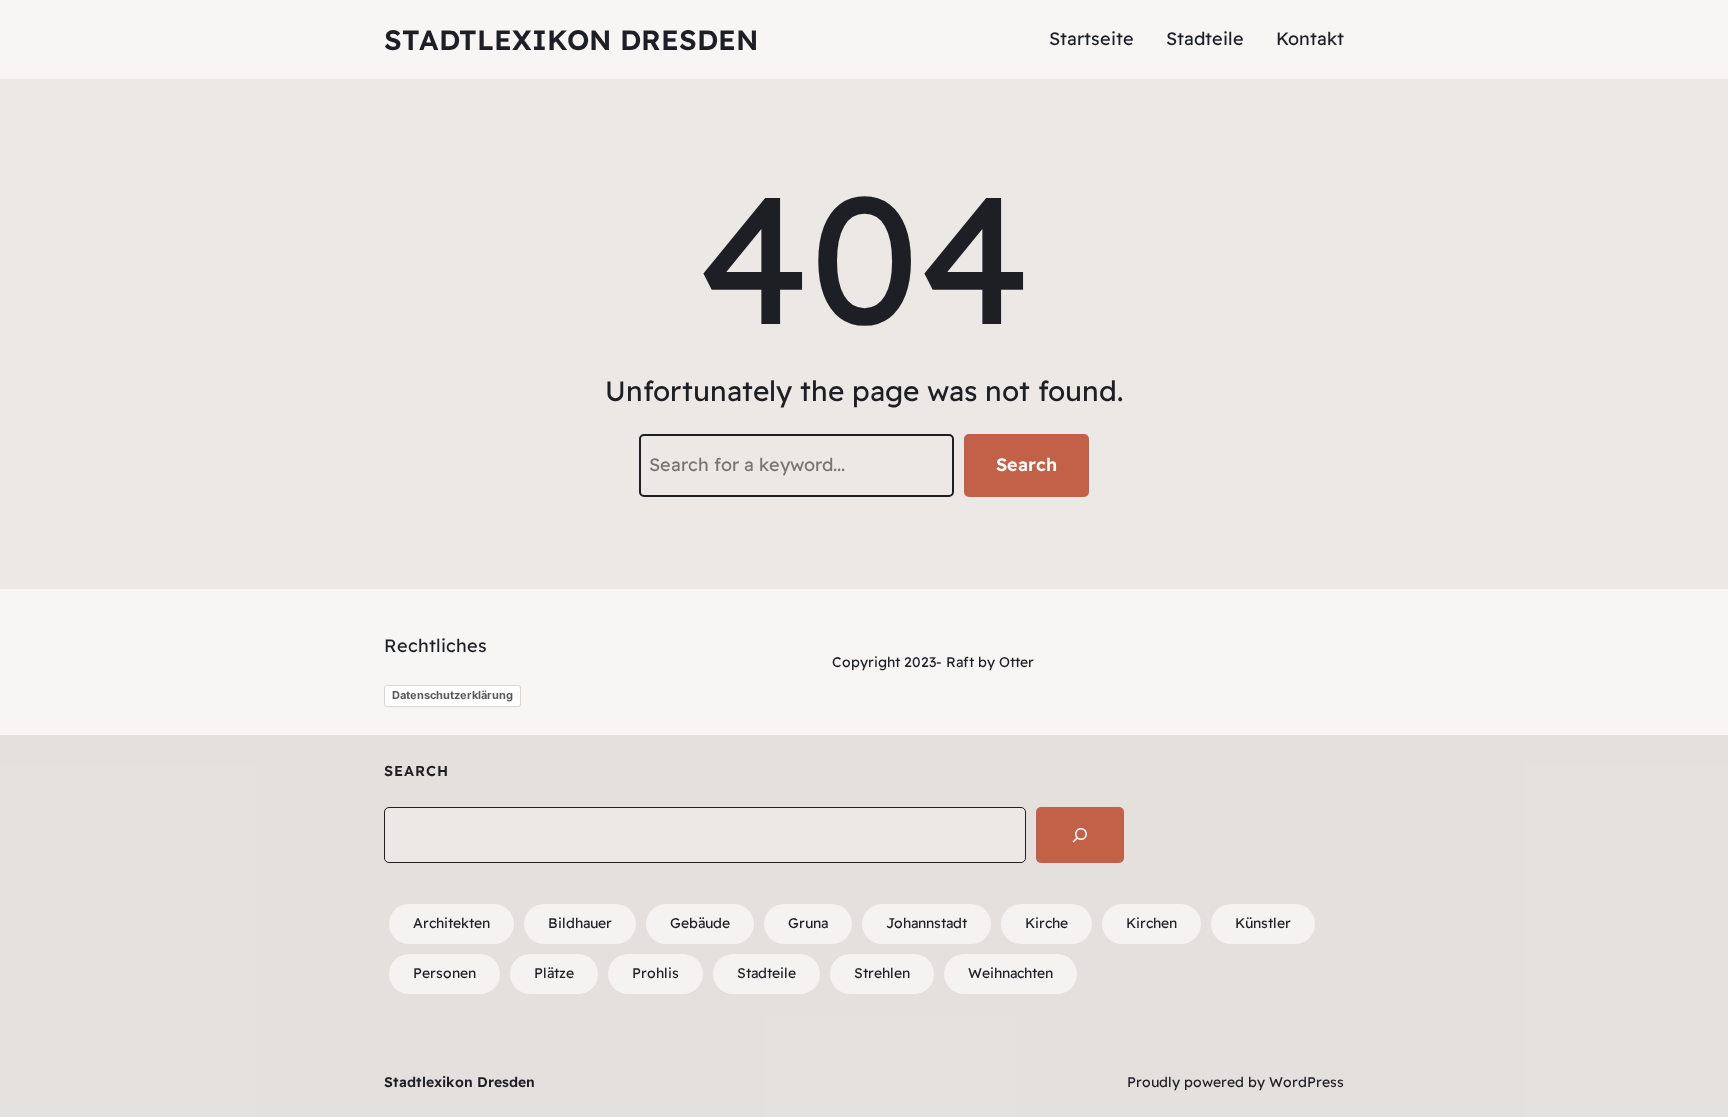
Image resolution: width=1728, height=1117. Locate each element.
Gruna (808, 923)
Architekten (451, 923)
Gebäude (700, 923)
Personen (444, 973)
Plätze (554, 973)
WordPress (1306, 1082)
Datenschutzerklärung (452, 695)
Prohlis (655, 973)
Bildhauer (580, 923)
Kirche (1046, 923)
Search (1026, 464)
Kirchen (1151, 923)
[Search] (1080, 835)
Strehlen (882, 973)
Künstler (1263, 923)
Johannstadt (926, 923)
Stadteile (766, 973)
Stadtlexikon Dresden (571, 39)
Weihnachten (1010, 973)
